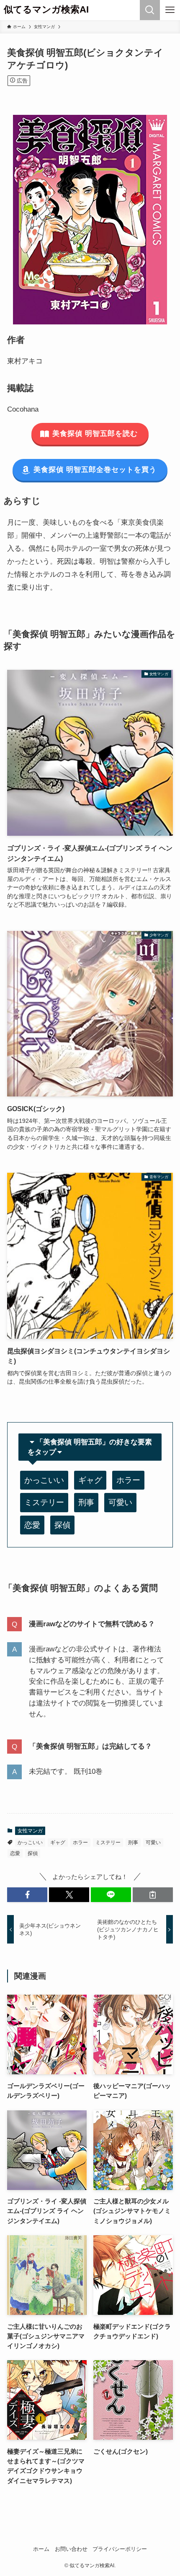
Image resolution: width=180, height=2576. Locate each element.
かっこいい (44, 1480)
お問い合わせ (71, 2549)
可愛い (120, 1502)
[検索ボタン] (150, 10)
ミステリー (44, 1502)
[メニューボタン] (170, 10)
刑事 (86, 1502)
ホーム (41, 2549)
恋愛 (32, 1525)
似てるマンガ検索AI (46, 10)
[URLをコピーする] (153, 1895)
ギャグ (90, 1480)
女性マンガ (30, 1831)
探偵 (62, 1525)
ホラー (128, 1480)
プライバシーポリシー (120, 2549)
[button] (27, 1895)
